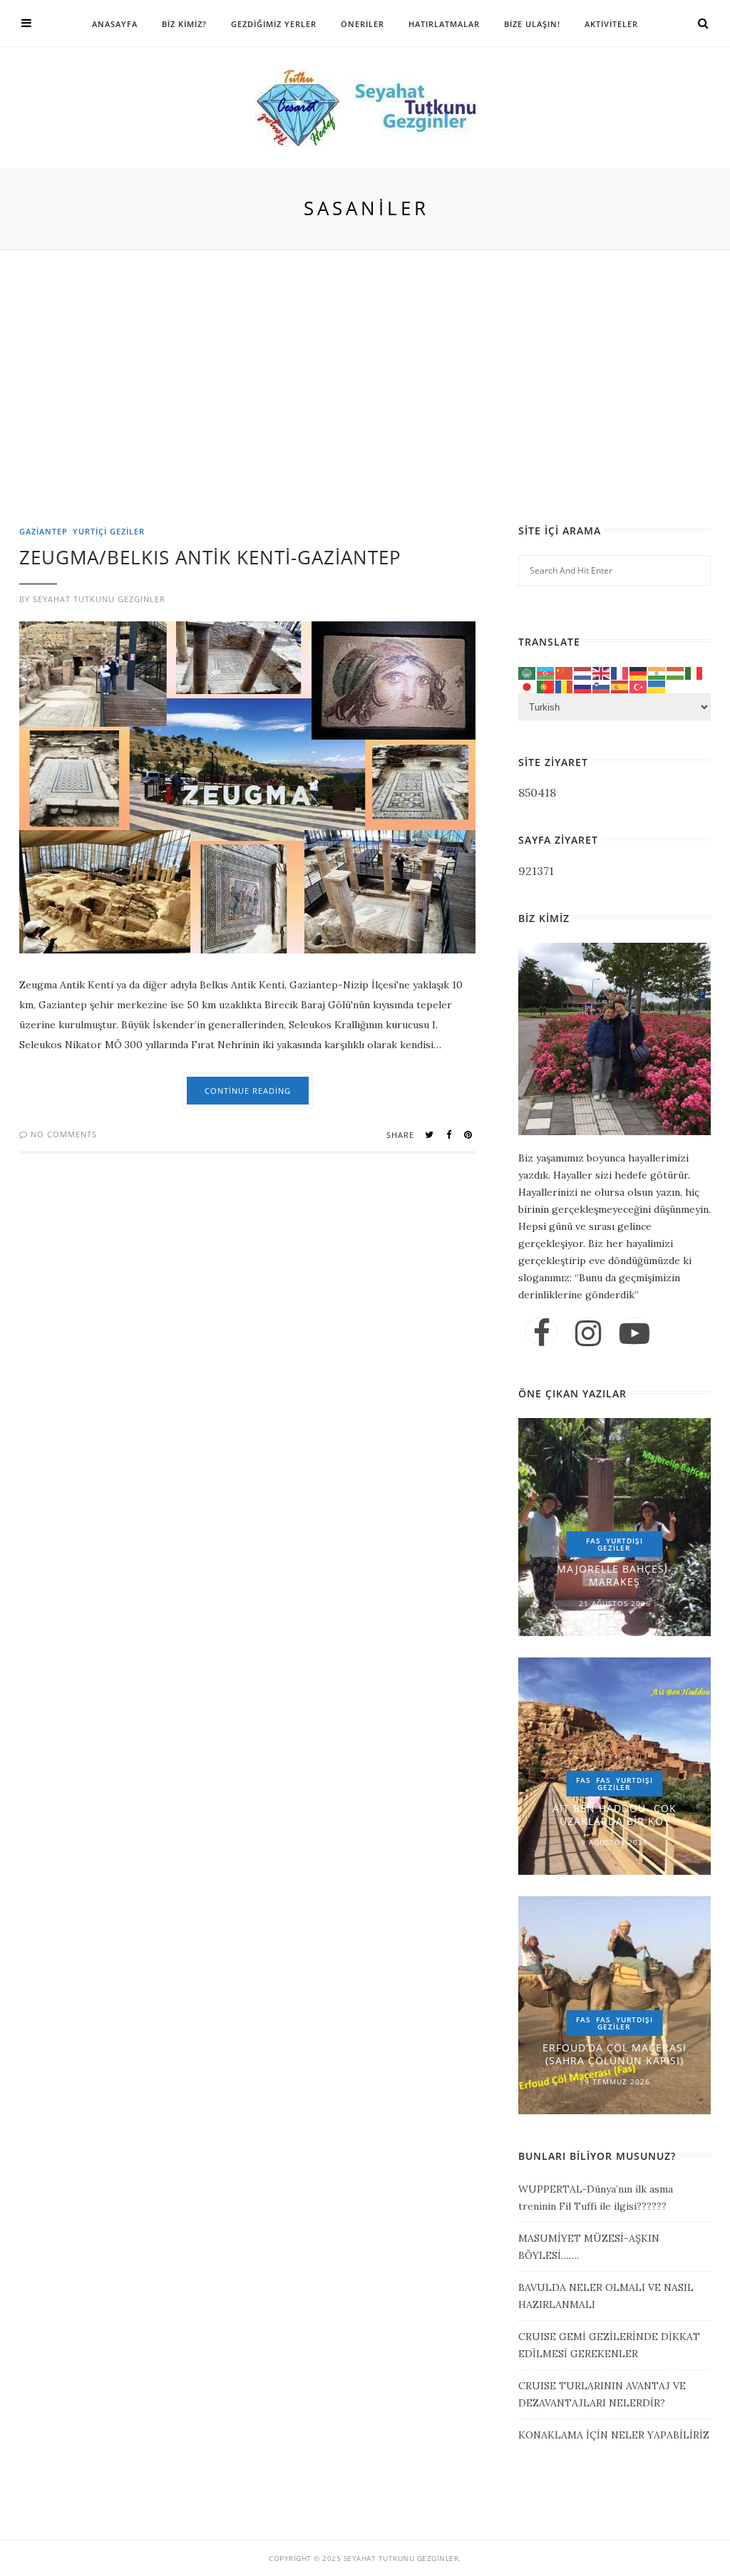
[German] (639, 672)
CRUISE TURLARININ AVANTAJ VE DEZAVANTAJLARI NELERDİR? (602, 2394)
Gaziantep (43, 531)
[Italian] (694, 672)
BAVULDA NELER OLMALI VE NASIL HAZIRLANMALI (606, 2296)
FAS (593, 1541)
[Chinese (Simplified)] (565, 672)
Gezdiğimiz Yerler (274, 24)
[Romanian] (565, 686)
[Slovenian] (602, 686)
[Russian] (583, 686)
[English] (602, 672)
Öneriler (363, 24)
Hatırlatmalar (444, 24)
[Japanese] (528, 686)
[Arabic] (528, 672)
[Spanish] (620, 686)
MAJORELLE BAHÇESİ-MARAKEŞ (615, 1575)
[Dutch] (583, 672)
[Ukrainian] (657, 686)
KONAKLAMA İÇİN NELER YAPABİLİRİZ (614, 2435)
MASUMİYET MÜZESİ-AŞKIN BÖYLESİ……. (589, 2247)
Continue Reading (248, 1091)
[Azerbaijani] (546, 672)
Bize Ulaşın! (532, 24)
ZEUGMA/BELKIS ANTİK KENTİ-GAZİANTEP (210, 557)
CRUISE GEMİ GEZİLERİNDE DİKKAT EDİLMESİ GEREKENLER (609, 2345)
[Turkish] (639, 686)
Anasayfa (115, 24)
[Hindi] (657, 672)
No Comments (62, 1134)
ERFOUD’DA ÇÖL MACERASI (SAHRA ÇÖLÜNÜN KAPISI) (615, 2054)
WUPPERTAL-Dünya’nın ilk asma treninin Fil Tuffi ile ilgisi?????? (596, 2198)
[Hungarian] (676, 672)
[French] (620, 672)
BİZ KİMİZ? (184, 24)
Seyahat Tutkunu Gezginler (99, 599)
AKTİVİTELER (611, 24)
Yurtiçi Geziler (109, 531)
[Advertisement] (369, 420)
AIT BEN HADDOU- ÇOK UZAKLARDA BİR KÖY (615, 1815)
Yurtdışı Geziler (621, 1544)
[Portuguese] (546, 686)
